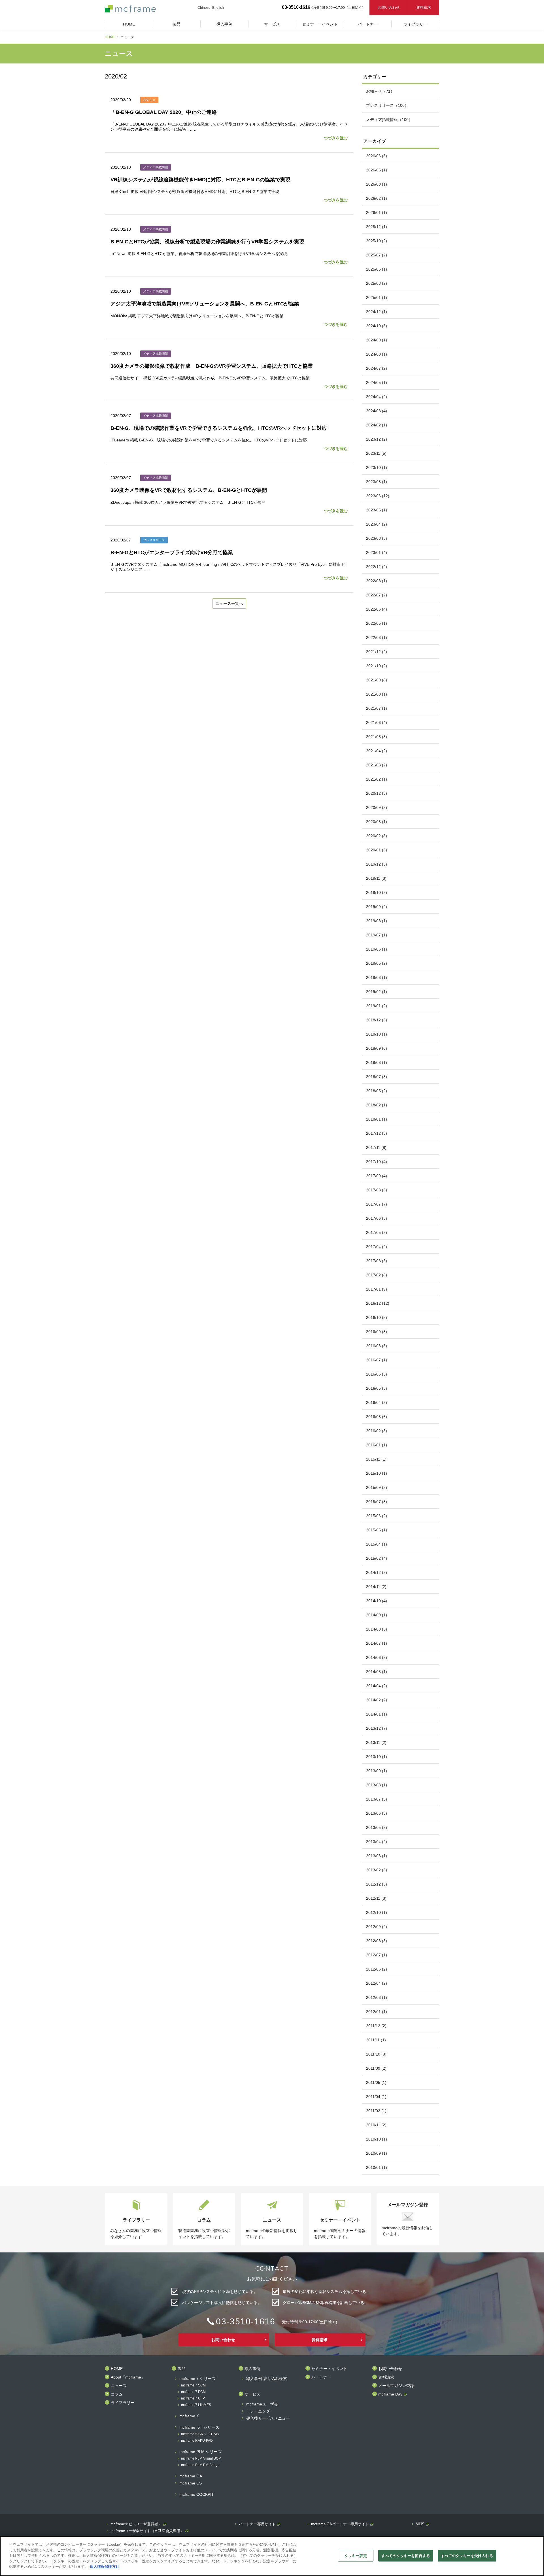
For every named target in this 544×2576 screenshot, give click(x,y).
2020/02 (377, 836)
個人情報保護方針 (105, 2567)
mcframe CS (191, 2483)
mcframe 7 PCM (193, 2392)
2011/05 (376, 2082)
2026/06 (377, 156)
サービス (252, 2394)
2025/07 (377, 255)
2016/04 (377, 1402)
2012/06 (377, 1969)
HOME (110, 37)
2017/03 (377, 1261)
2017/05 (377, 1232)
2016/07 (377, 1360)
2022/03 (377, 637)
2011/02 (376, 2111)
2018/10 (377, 1034)
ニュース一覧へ (229, 603)
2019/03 (377, 977)
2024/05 (377, 382)
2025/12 (377, 227)
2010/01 (377, 2167)
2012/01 (377, 2012)
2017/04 (377, 1247)
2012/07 (377, 1955)
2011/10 (376, 2054)
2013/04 (377, 1842)
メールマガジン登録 (396, 2386)
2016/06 (377, 1374)
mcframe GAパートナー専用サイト (340, 2524)
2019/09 (377, 907)
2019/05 (377, 963)
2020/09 (377, 807)
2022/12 (377, 567)
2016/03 (377, 1417)
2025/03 (377, 283)
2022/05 (377, 623)
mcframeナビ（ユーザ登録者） (136, 2524)
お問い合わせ (389, 8)
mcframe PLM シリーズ (200, 2452)
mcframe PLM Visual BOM (201, 2459)
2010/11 (376, 2125)
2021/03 (377, 765)
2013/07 (377, 1799)
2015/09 (377, 1487)
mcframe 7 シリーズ (197, 2379)
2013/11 (376, 1742)
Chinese (204, 8)
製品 (182, 2369)
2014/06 (377, 1657)
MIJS (420, 2524)
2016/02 (377, 1431)
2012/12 (377, 1884)
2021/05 (377, 737)
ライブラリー (123, 2403)
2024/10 (377, 326)
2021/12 (377, 652)
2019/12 (377, 864)
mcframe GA (191, 2476)
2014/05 (377, 1672)
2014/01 (377, 1714)
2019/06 (377, 949)
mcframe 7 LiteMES (196, 2405)
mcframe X (189, 2416)
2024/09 (377, 340)
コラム (117, 2394)
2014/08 (377, 1629)
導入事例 (252, 2369)
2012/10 (377, 1912)
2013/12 (377, 1728)
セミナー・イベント (329, 2369)
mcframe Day (390, 2394)
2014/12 (377, 1572)
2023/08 (377, 482)
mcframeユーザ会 (262, 2404)
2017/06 (377, 1218)
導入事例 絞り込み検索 (267, 2379)
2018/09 (377, 1048)
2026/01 (377, 212)
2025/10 (377, 241)
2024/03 (377, 411)
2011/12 (376, 2026)
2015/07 (377, 1502)
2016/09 (377, 1332)
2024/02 (377, 425)
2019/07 (377, 935)
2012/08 (377, 1941)
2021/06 (377, 722)
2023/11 (376, 453)
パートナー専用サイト (257, 2524)
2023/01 (377, 552)
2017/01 (377, 1289)
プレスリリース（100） (387, 105)
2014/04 (377, 1686)
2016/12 (378, 1303)
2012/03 (377, 1997)
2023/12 (377, 439)
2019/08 (377, 921)
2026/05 (377, 170)
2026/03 (377, 184)
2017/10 (377, 1162)
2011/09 (376, 2068)
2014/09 (377, 1615)
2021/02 (377, 779)
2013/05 (377, 1827)
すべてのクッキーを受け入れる (467, 2555)
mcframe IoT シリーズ (199, 2427)
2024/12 (377, 312)
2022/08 (377, 581)
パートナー (321, 2377)
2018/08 (377, 1062)
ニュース (119, 2386)
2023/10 (377, 467)
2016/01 (377, 1445)
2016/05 (377, 1388)
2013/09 (377, 1771)
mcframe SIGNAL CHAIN (200, 2434)
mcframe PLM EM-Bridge (200, 2465)
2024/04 (377, 397)
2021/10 (377, 666)
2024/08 (377, 354)
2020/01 (377, 850)
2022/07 (377, 595)
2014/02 (377, 1700)
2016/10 (377, 1317)
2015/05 (377, 1530)
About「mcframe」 (128, 2377)
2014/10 (377, 1601)
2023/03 (377, 538)
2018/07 (377, 1077)
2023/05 (377, 510)
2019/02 (377, 992)
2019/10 (377, 892)
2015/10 (377, 1473)
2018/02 (377, 1105)
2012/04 (377, 1983)
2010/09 (377, 2153)
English (218, 8)
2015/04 (377, 1544)
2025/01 (377, 297)
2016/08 (377, 1346)
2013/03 (377, 1856)
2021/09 (377, 680)
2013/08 (377, 1785)
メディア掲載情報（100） (389, 120)
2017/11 (376, 1147)
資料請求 (424, 8)
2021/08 (377, 694)
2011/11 (376, 2040)
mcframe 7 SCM (193, 2385)
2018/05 (377, 1091)
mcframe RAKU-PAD (197, 2441)
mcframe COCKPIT (197, 2495)
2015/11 (376, 1459)
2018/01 (377, 1119)
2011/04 (376, 2097)
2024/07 (377, 368)
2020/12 (377, 793)
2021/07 (377, 708)
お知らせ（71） (380, 91)
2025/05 (377, 269)
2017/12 (377, 1133)
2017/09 (377, 1176)
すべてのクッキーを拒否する (406, 2555)
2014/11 (376, 1587)
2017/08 (377, 1190)
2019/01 (377, 1006)
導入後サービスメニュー (268, 2418)
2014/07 (377, 1643)
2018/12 (377, 1020)
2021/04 (377, 751)
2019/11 (376, 878)
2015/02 (377, 1558)
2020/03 (377, 822)
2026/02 (377, 198)
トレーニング (258, 2411)
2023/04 (377, 524)
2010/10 (377, 2139)
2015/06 (377, 1516)
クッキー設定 (356, 2555)
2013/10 (377, 1757)
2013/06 (377, 1813)
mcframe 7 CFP (193, 2398)
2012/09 (377, 1927)
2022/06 (377, 609)
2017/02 (377, 1275)
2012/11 (376, 1898)
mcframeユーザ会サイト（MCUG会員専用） (147, 2531)
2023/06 (378, 496)
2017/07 (377, 1204)
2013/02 (377, 1870)
